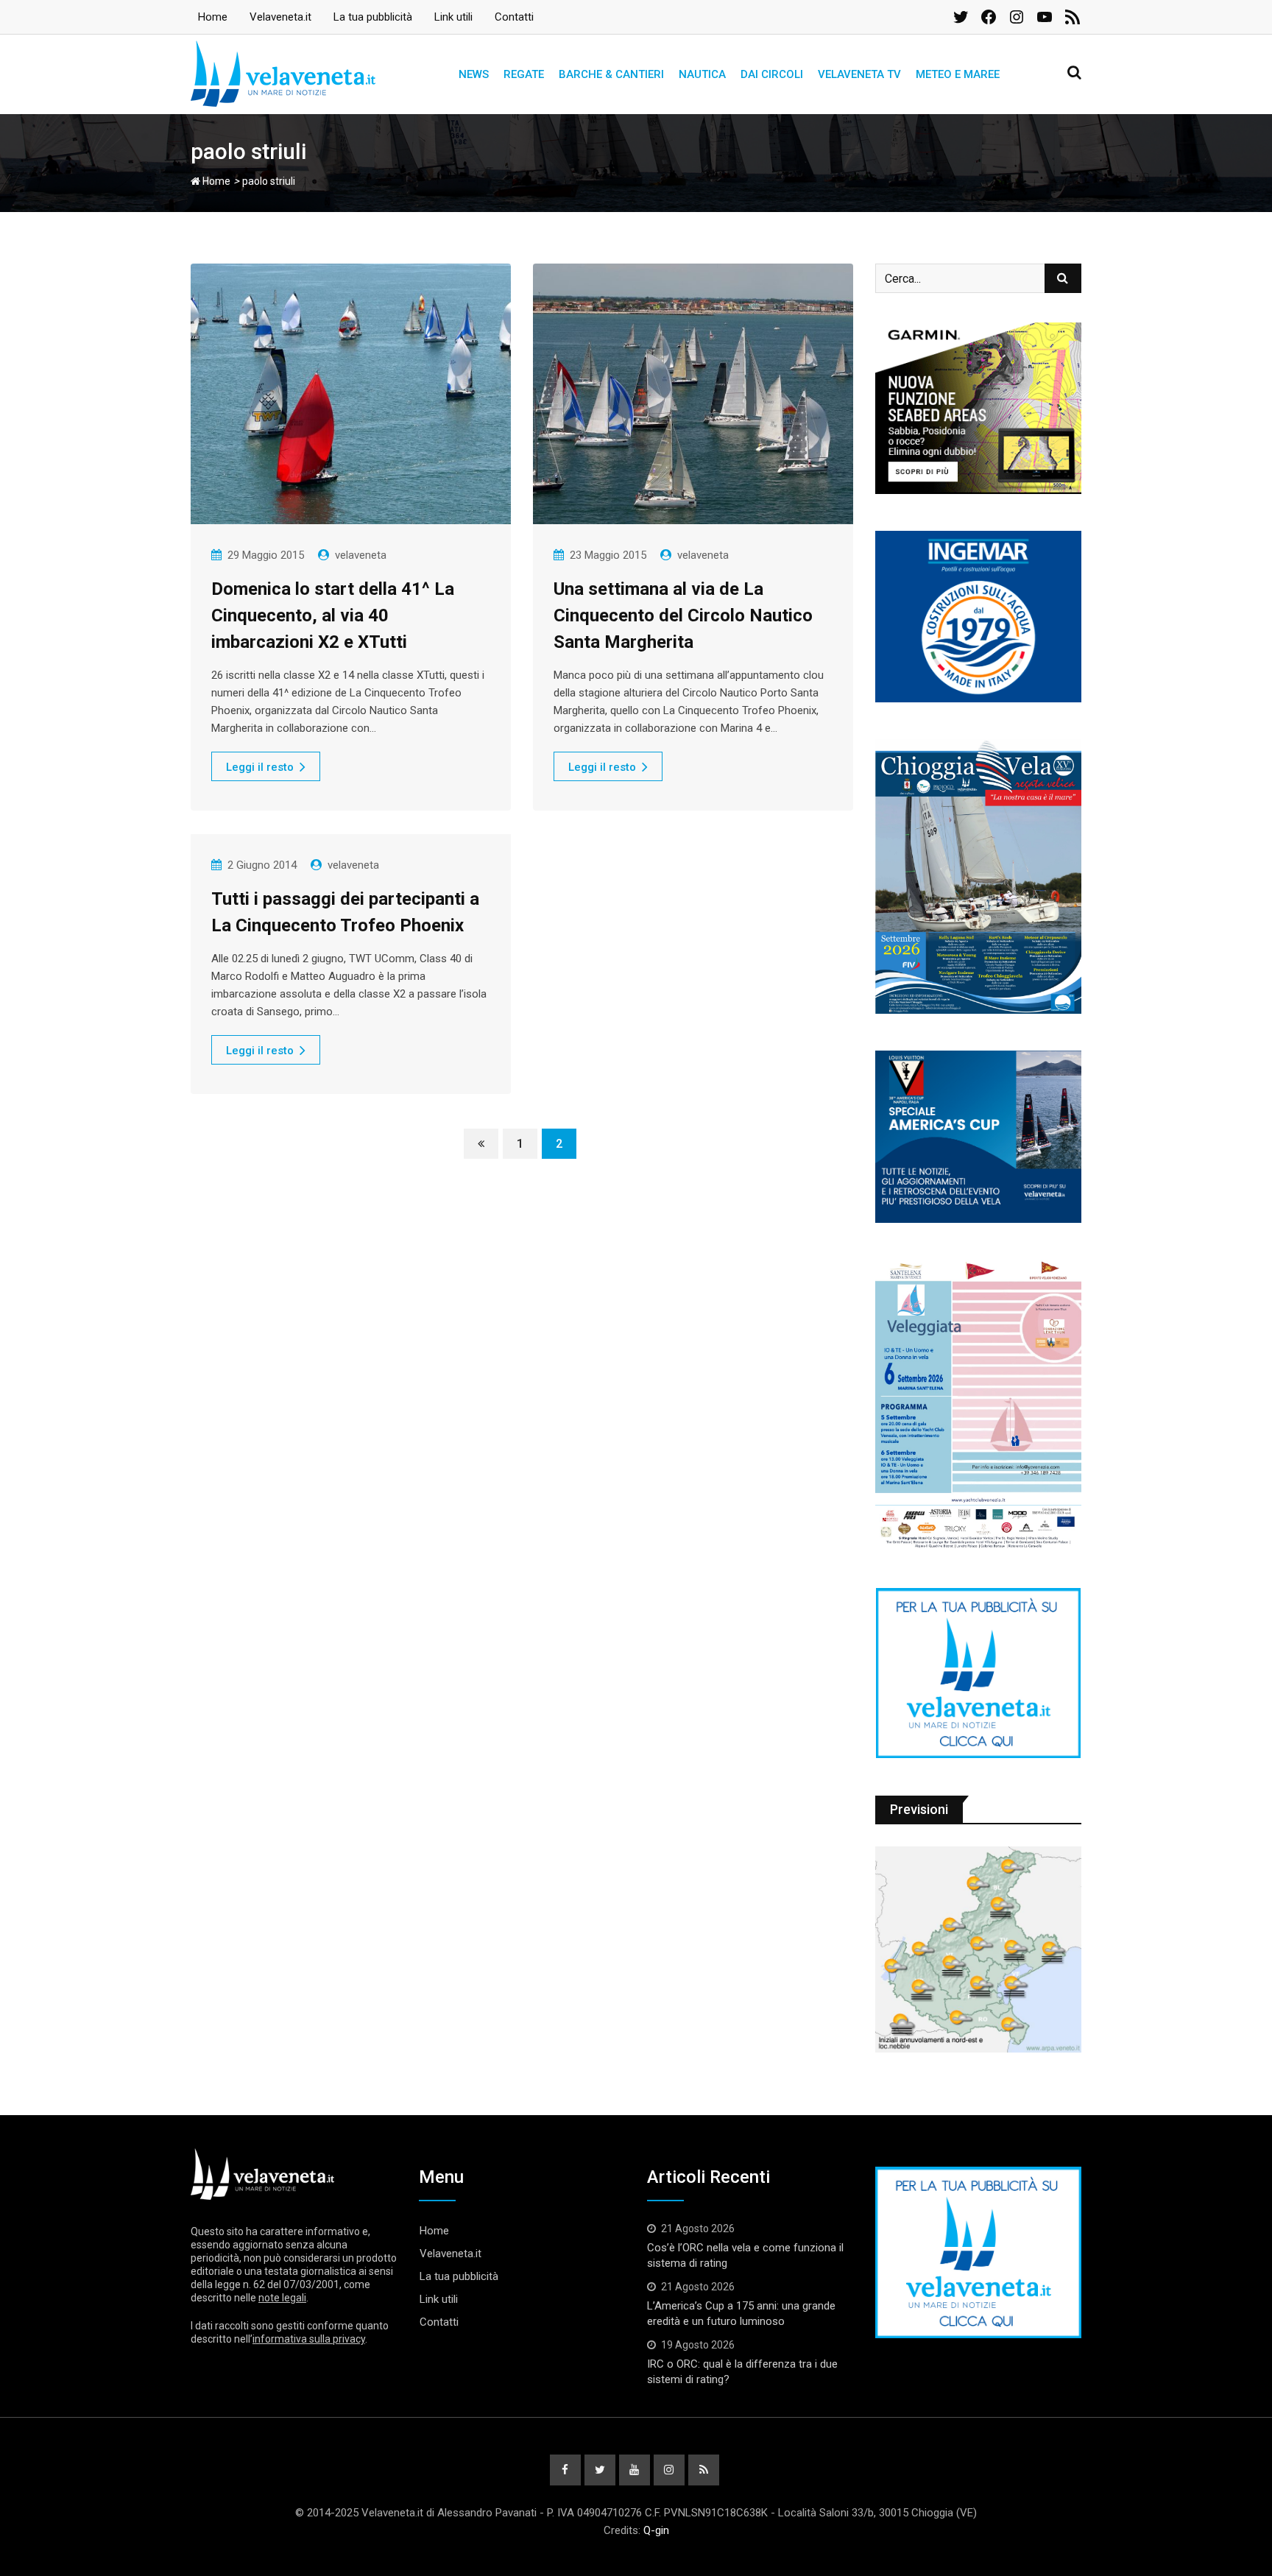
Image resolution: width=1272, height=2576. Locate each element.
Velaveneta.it (280, 17)
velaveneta (361, 555)
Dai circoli (772, 74)
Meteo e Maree (958, 74)
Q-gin (656, 2530)
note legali (282, 2298)
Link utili (453, 17)
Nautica (702, 74)
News (474, 74)
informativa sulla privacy (309, 2339)
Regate (524, 74)
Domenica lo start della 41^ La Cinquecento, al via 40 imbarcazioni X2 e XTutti (333, 615)
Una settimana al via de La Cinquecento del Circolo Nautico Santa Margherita (683, 615)
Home (213, 17)
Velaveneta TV (859, 74)
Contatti (514, 17)
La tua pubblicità (373, 17)
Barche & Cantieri (611, 74)
